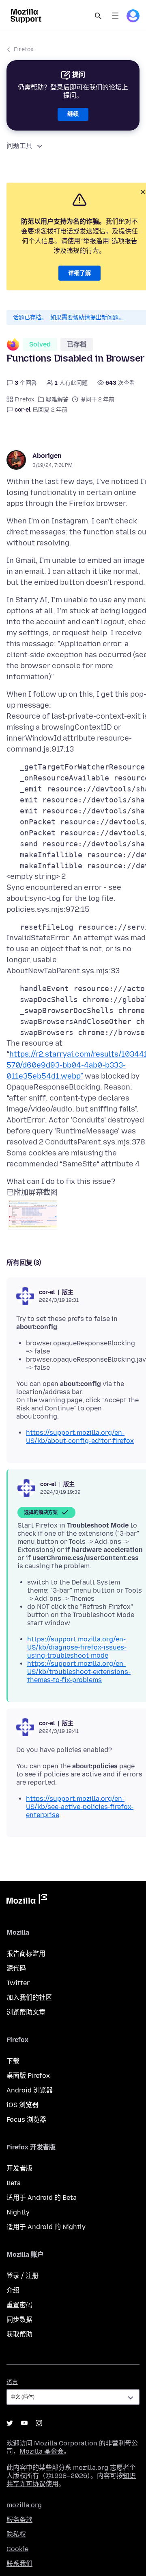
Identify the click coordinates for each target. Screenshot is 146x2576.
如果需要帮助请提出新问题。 (87, 317)
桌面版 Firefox (28, 2076)
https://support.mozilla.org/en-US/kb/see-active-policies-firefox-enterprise (80, 1807)
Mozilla (27, 1900)
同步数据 (19, 2320)
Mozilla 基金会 (42, 2451)
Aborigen (47, 456)
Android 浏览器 (30, 2090)
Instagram (39, 2423)
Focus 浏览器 (26, 2119)
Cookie (17, 2549)
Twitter (18, 1983)
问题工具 (19, 146)
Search (98, 16)
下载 (13, 2061)
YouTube (24, 2423)
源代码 (16, 1968)
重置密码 (19, 2305)
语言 (12, 2382)
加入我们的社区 (29, 1997)
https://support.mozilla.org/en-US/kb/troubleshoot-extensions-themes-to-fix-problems (79, 1672)
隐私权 (16, 2534)
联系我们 (19, 2564)
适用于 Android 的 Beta (42, 2198)
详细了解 (79, 273)
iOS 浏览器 (23, 2105)
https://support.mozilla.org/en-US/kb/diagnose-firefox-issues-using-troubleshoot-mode (77, 1647)
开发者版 (19, 2168)
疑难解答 (57, 400)
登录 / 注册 (23, 2276)
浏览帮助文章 (26, 2012)
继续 (73, 114)
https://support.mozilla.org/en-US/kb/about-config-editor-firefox (80, 1437)
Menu (115, 16)
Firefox (24, 49)
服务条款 (19, 2520)
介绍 (13, 2290)
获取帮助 (19, 2334)
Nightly (18, 2212)
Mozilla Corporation (66, 2443)
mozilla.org (24, 2505)
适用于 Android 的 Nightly (46, 2227)
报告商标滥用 (26, 1954)
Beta (14, 2183)
